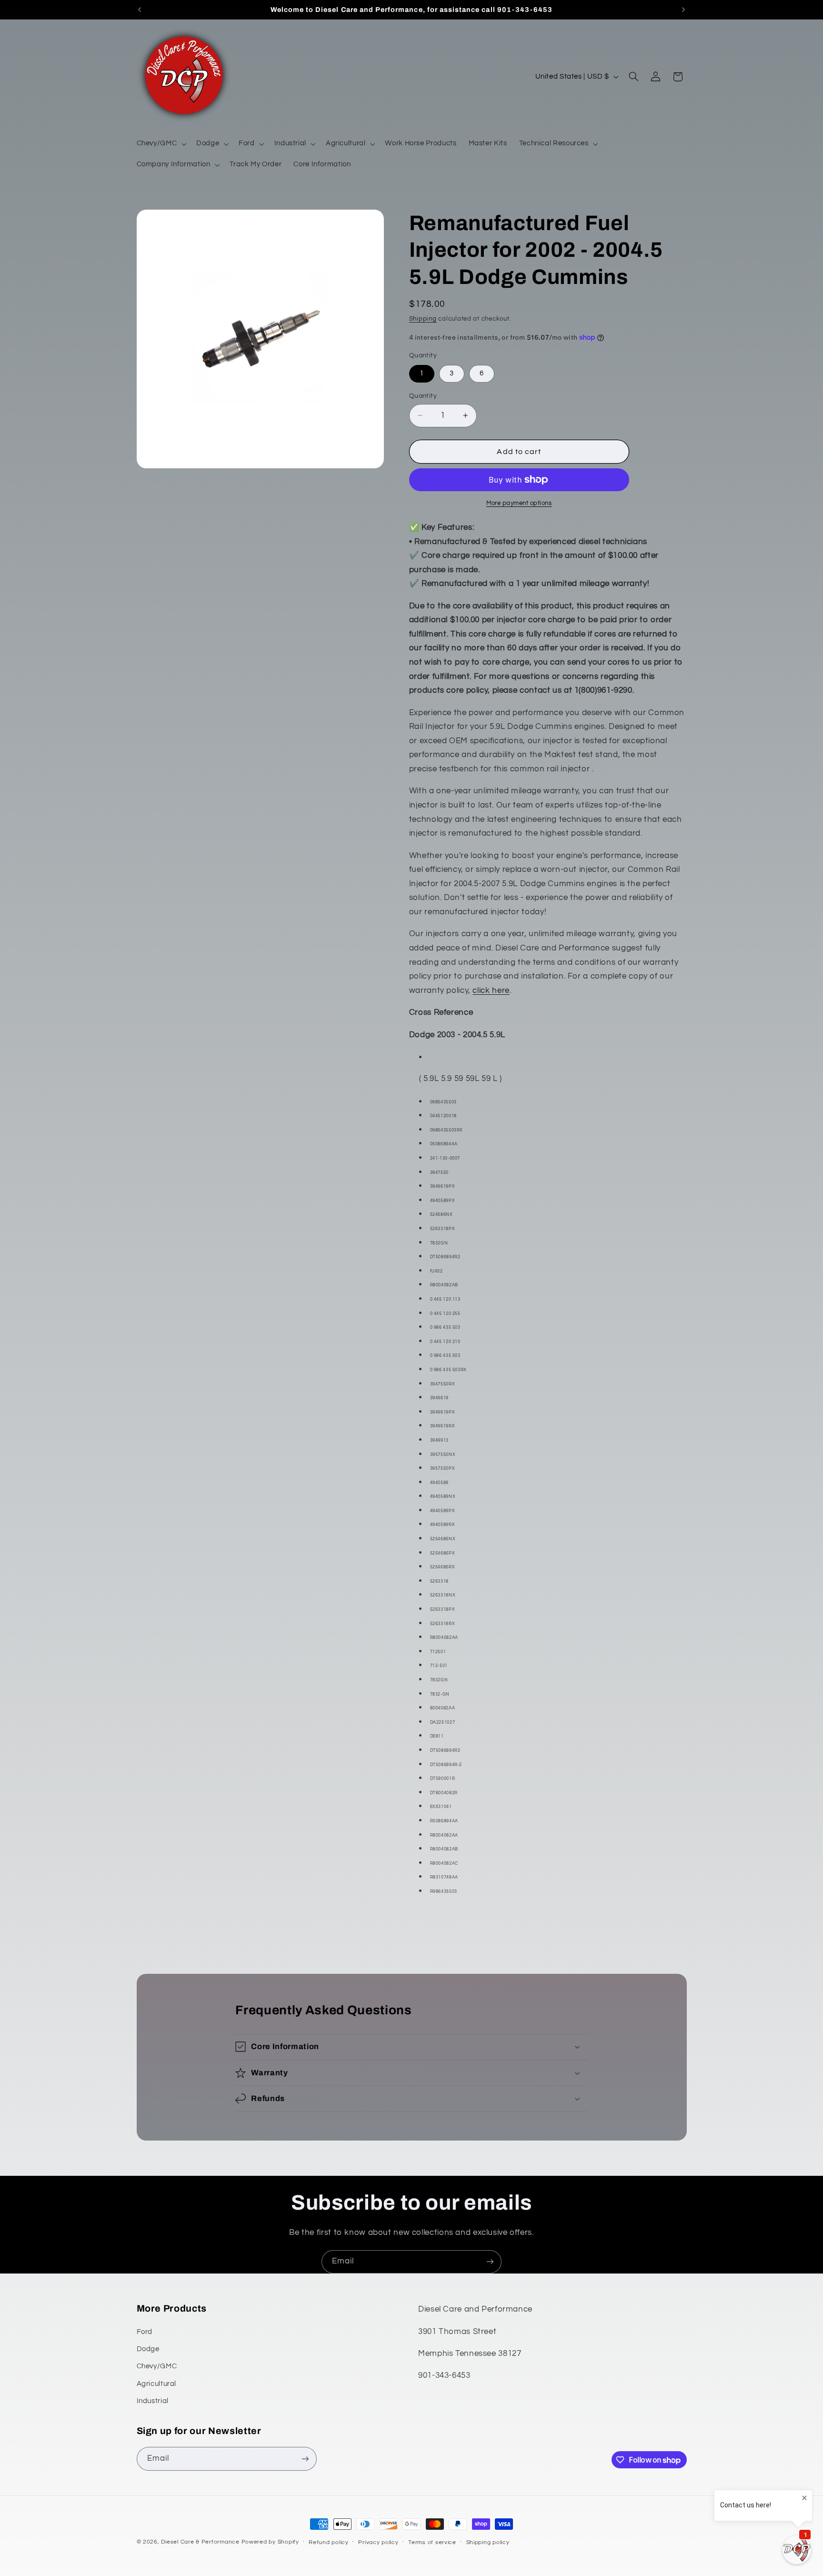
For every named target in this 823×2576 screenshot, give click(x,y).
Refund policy (329, 2542)
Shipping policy (488, 2542)
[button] (161, 144)
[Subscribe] (490, 2262)
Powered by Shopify (270, 2542)
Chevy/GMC (157, 2366)
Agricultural (157, 2384)
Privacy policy (378, 2542)
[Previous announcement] (140, 10)
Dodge (148, 2349)
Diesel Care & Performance (200, 2542)
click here (491, 990)
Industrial (153, 2401)
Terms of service (432, 2542)
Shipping (423, 319)
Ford (145, 2332)
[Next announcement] (683, 10)
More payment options (519, 503)
